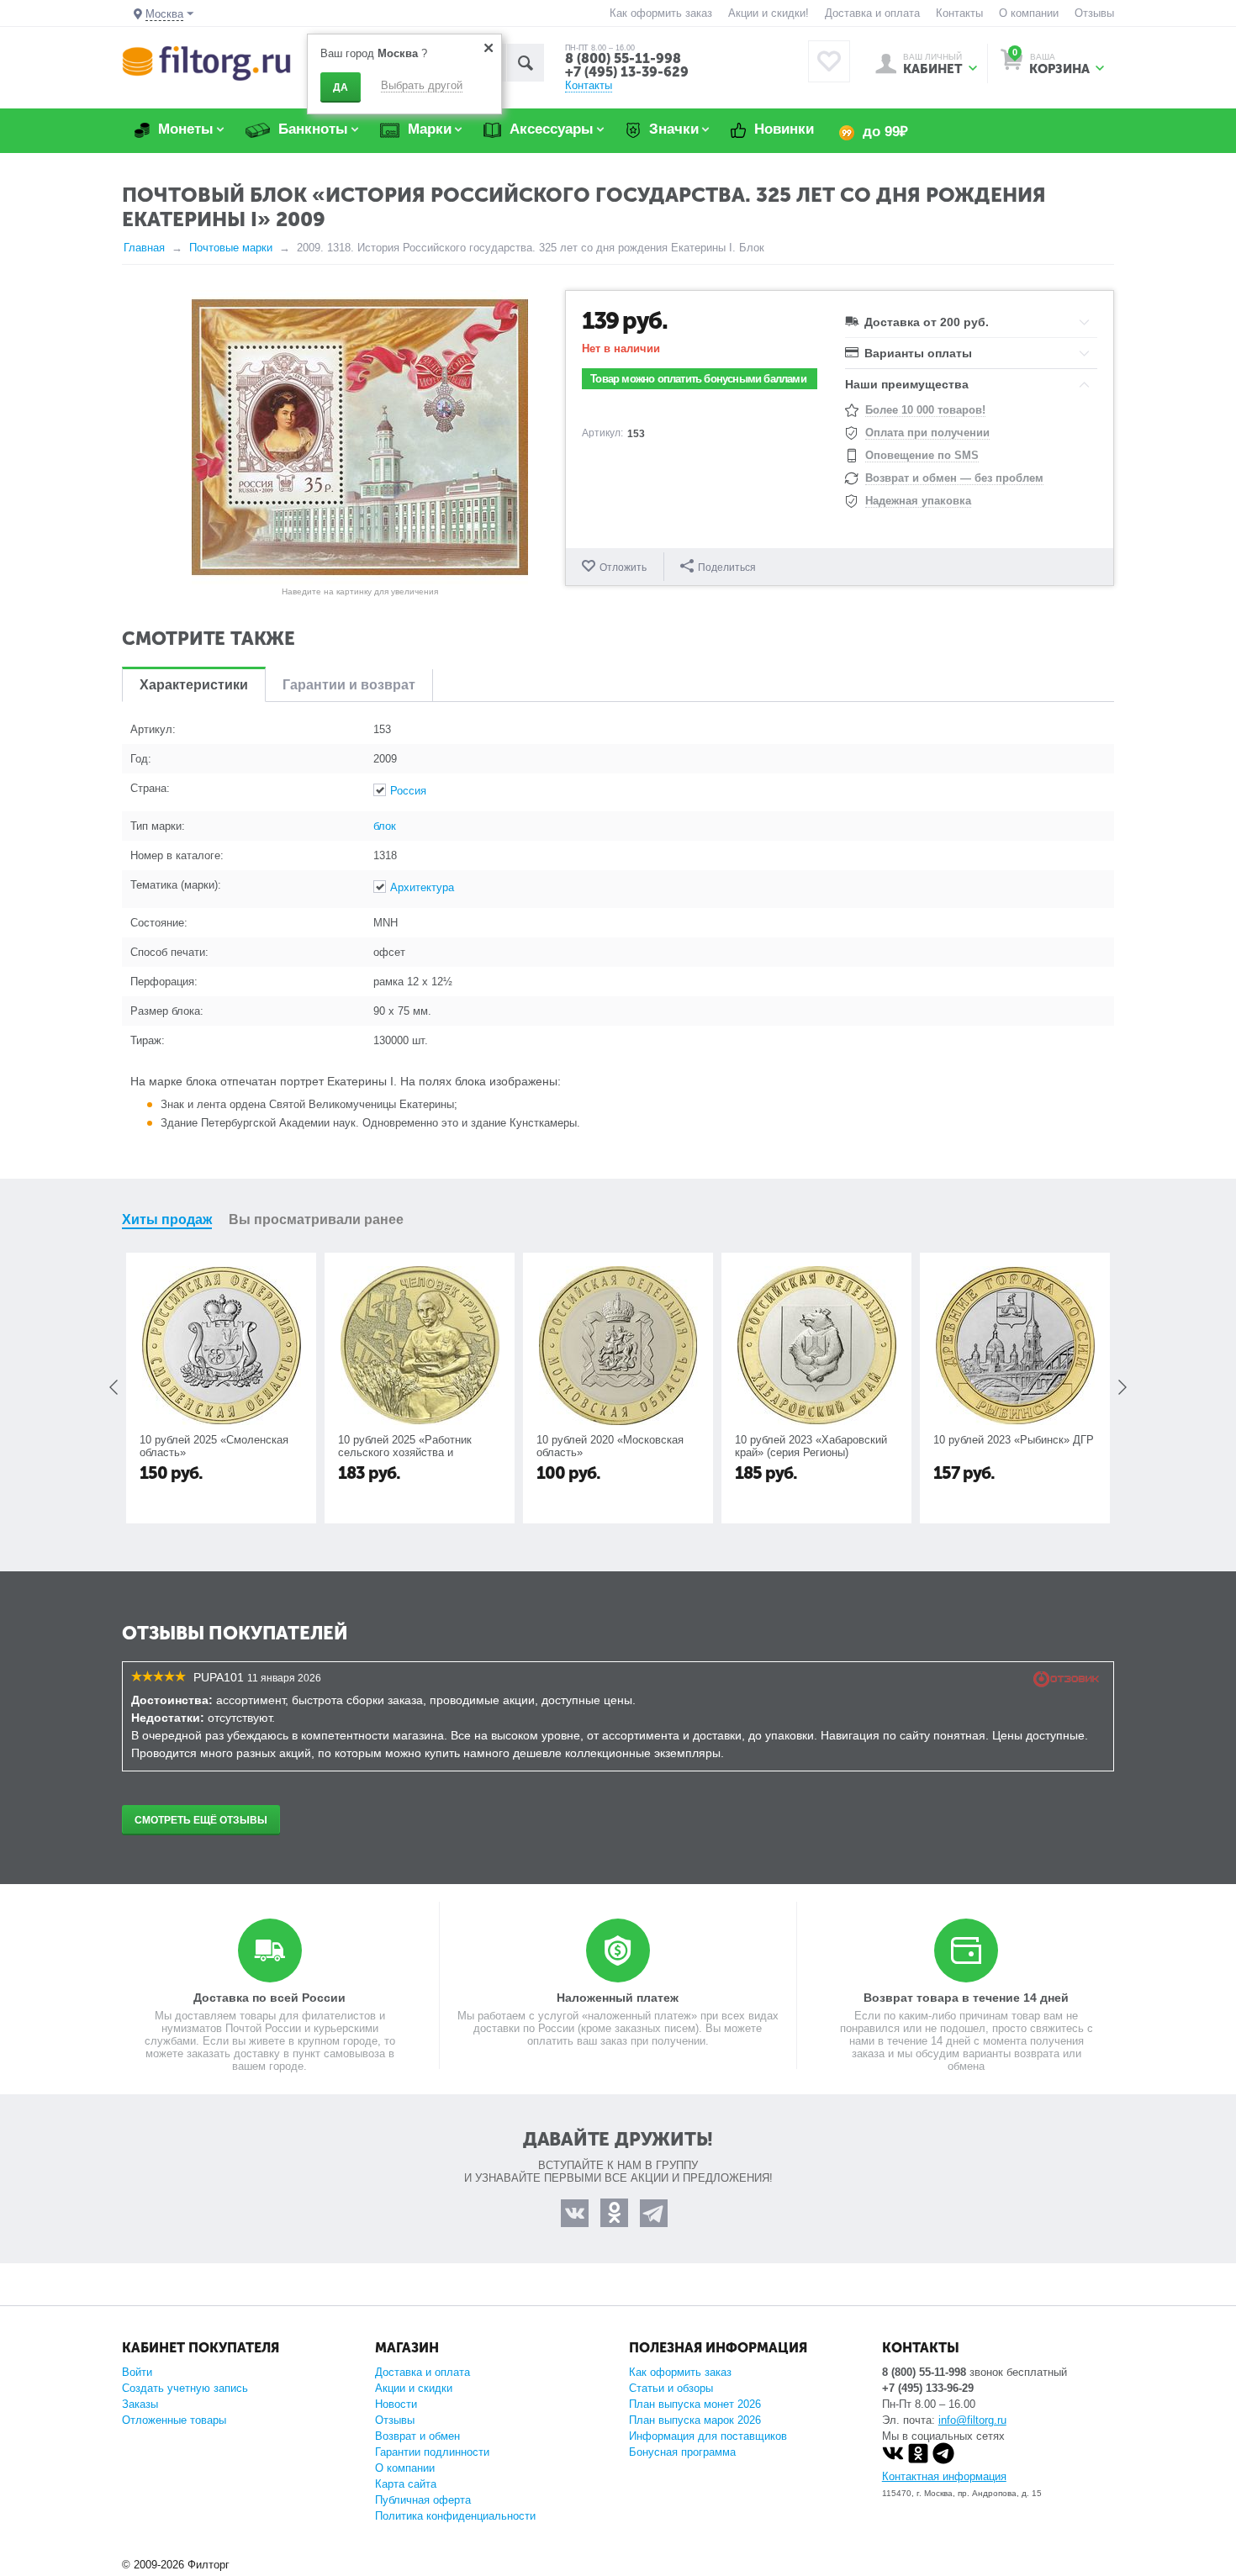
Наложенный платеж (618, 1998)
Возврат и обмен (417, 2436)
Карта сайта (406, 2484)
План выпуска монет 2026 (695, 2404)
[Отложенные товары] (829, 61)
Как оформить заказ (661, 13)
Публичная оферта (423, 2500)
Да (341, 87)
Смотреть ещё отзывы (201, 1820)
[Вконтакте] (893, 2460)
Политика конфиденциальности (455, 2516)
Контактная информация (944, 2476)
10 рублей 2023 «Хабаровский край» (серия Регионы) (613, 1446)
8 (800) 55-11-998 (623, 58)
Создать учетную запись (185, 2388)
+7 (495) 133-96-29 (928, 2388)
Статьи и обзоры (671, 2388)
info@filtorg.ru (972, 2420)
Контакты (959, 13)
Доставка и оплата (872, 13)
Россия (408, 791)
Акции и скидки (414, 2388)
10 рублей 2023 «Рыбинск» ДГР (815, 1440)
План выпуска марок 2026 (695, 2420)
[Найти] (525, 63)
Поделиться (727, 567)
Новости (396, 2404)
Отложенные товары (174, 2420)
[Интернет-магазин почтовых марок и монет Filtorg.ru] (206, 63)
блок (385, 826)
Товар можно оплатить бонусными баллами (698, 379)
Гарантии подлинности (432, 2452)
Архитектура (422, 887)
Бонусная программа (682, 2452)
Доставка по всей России (269, 1998)
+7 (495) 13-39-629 (627, 72)
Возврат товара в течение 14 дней (966, 1998)
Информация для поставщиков (708, 2436)
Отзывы (1094, 13)
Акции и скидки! (769, 13)
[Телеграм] (943, 2460)
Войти (137, 2372)
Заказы (140, 2404)
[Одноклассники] (918, 2460)
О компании (1029, 13)
